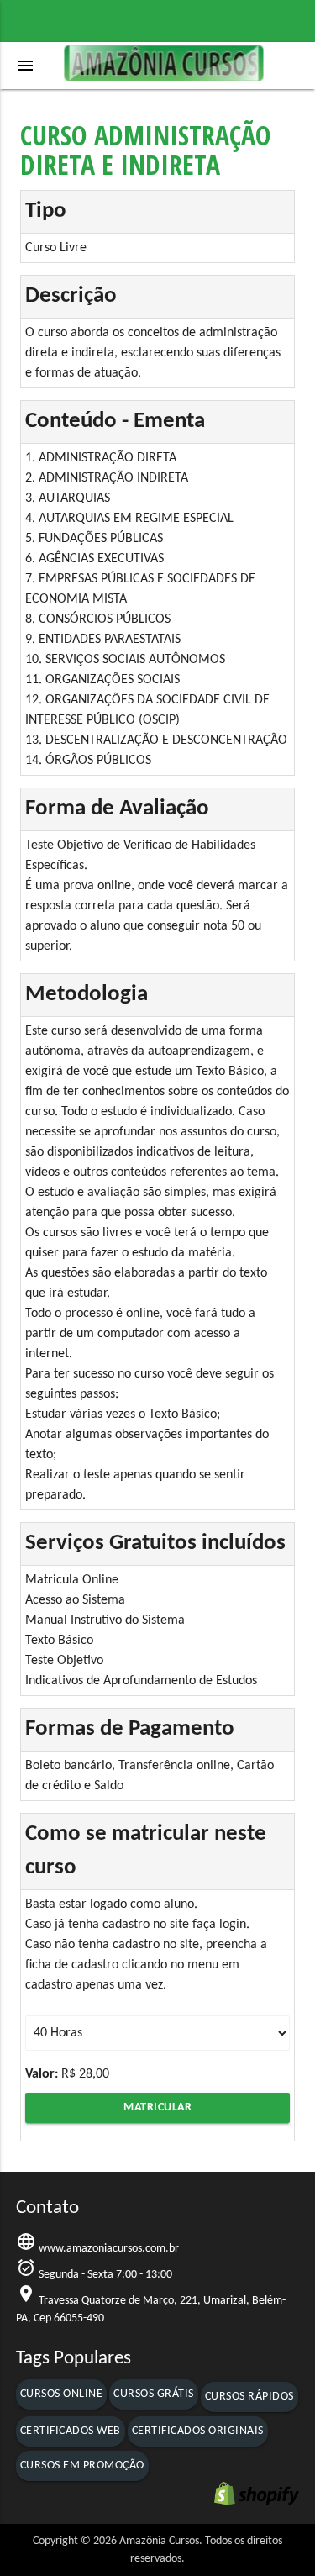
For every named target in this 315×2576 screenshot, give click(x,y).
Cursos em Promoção (82, 2465)
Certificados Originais (198, 2431)
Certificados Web (71, 2431)
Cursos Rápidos (249, 2397)
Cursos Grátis (154, 2394)
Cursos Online (62, 2394)
